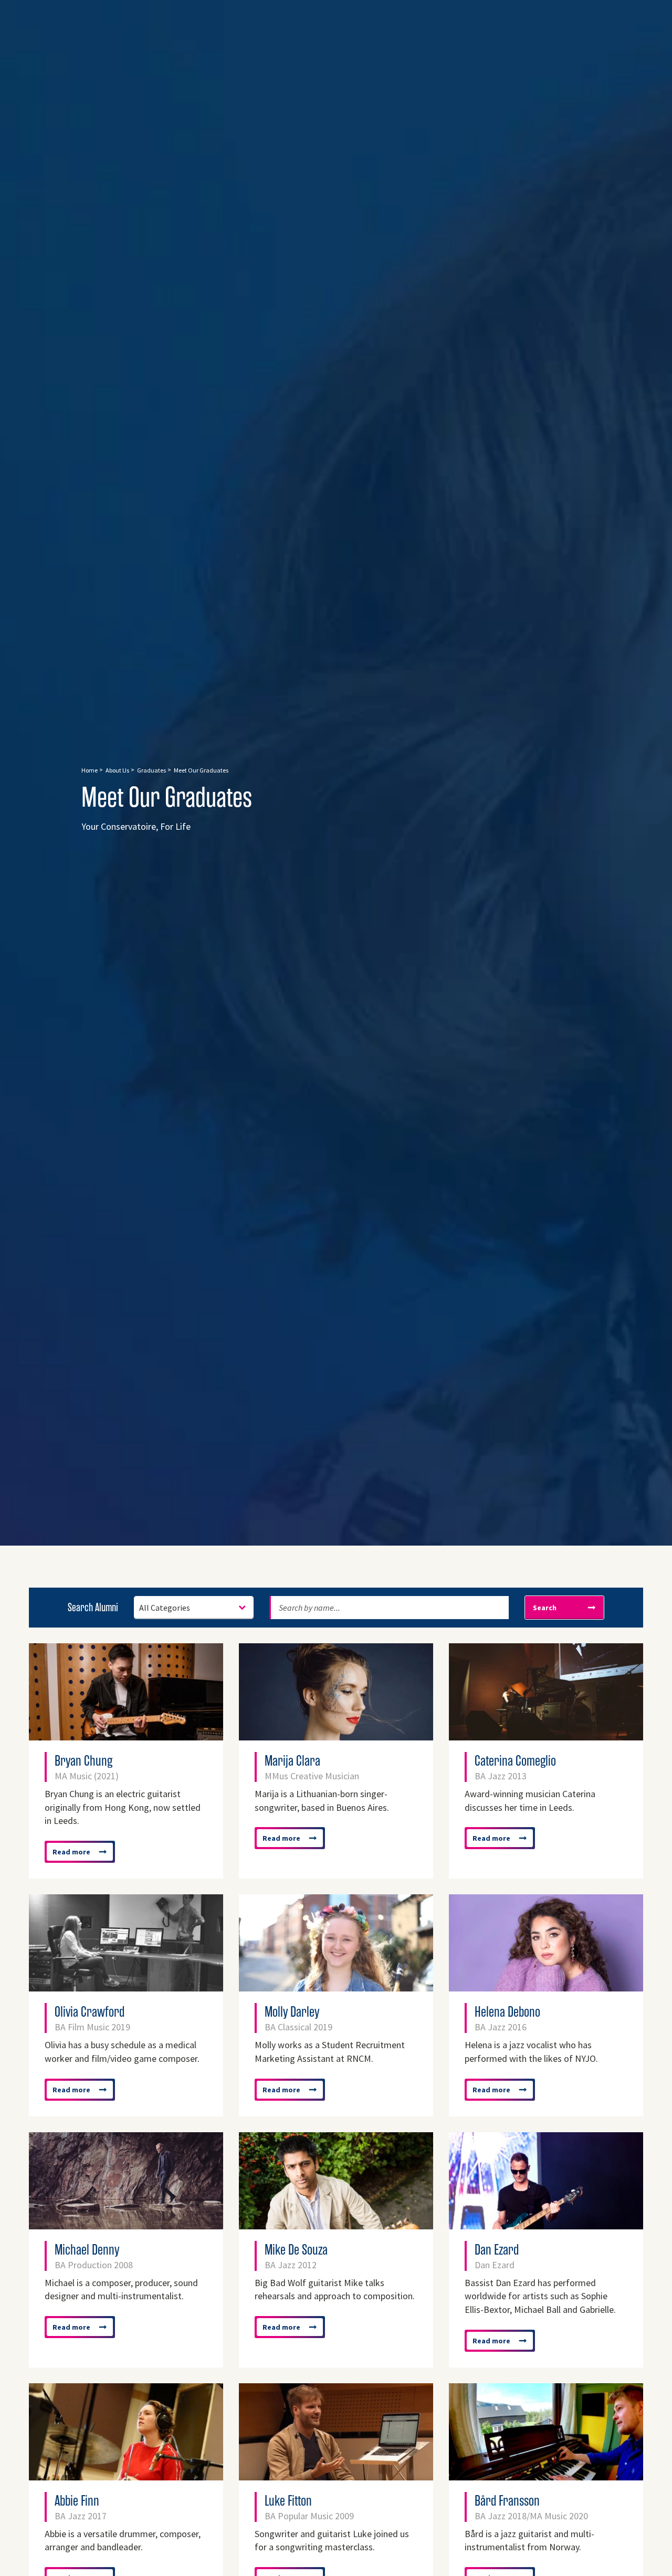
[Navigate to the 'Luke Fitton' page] (336, 2475)
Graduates (151, 770)
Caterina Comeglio (515, 1767)
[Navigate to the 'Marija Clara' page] (336, 1735)
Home (90, 770)
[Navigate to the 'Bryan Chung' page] (126, 1735)
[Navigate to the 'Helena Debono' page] (546, 1986)
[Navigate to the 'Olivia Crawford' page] (126, 1986)
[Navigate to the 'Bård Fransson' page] (546, 2475)
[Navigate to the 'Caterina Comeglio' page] (546, 1735)
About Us (117, 770)
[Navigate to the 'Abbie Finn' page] (126, 2475)
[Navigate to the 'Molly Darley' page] (336, 1986)
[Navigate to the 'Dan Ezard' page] (546, 2224)
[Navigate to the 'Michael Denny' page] (126, 2224)
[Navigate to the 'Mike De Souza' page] (336, 2224)
